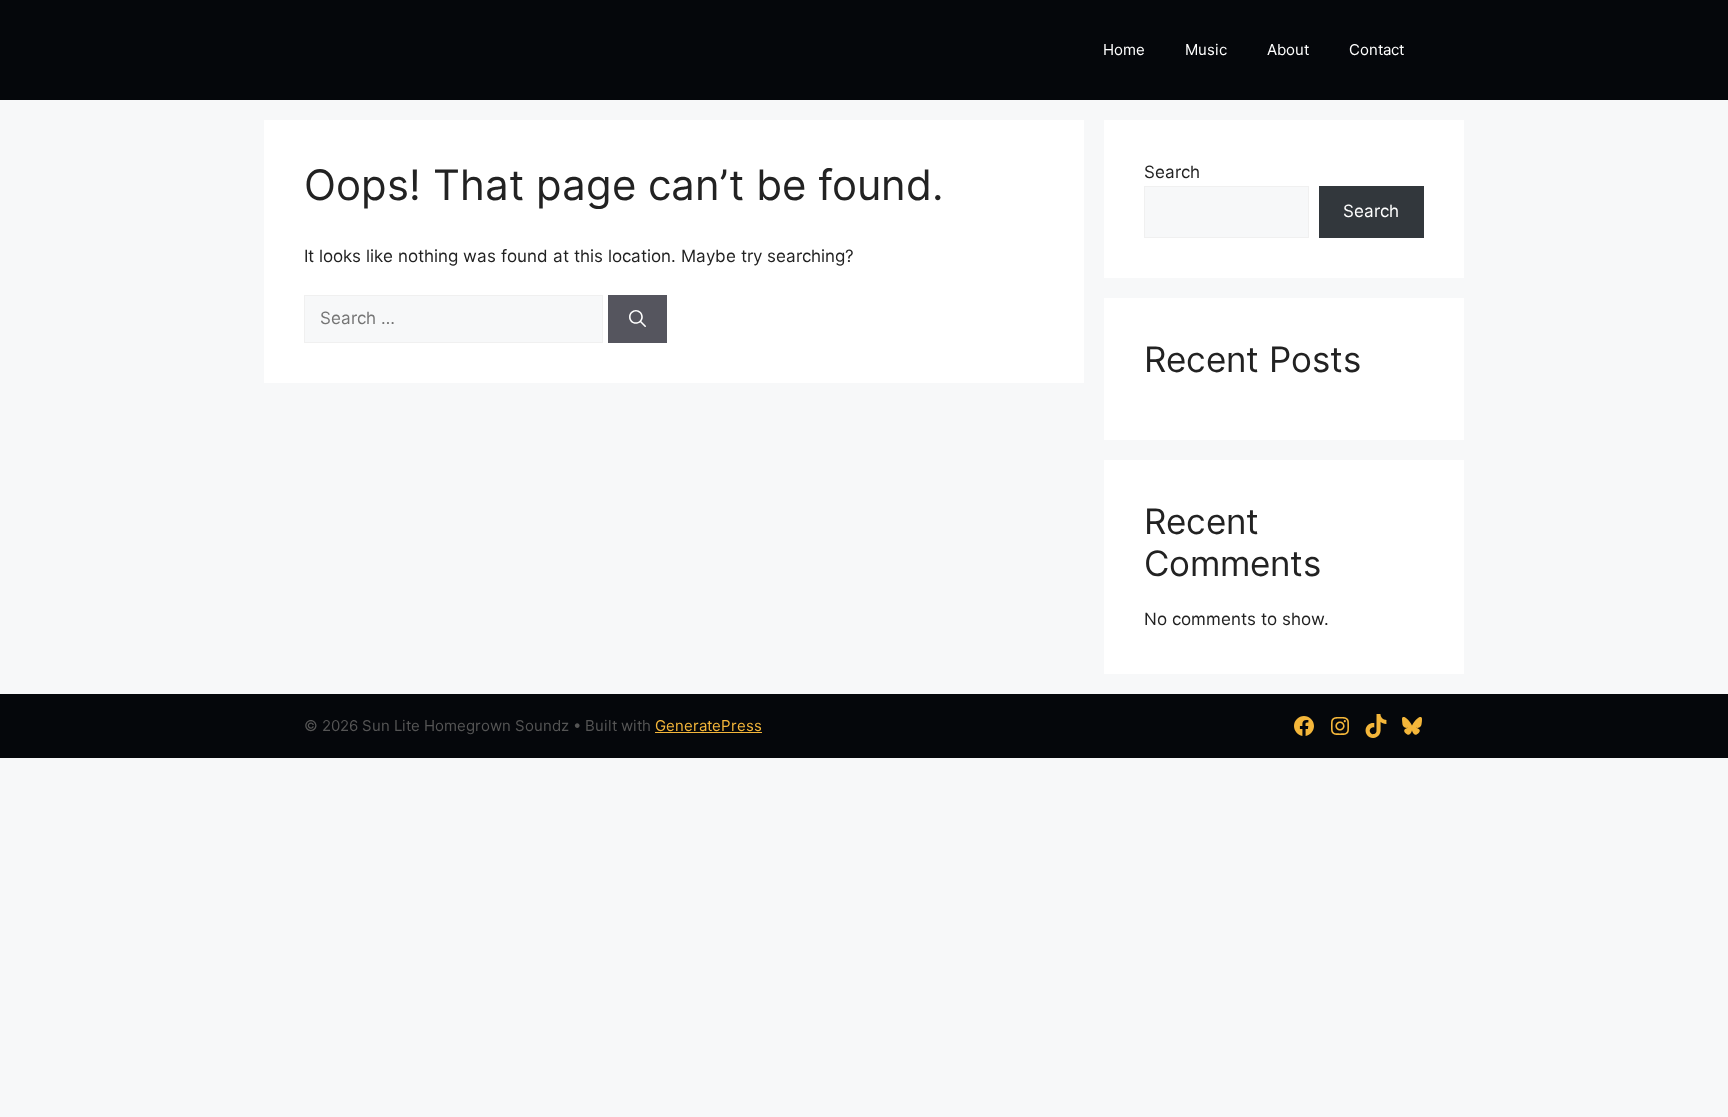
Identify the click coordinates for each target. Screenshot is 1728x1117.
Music (1206, 49)
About (1288, 49)
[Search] (637, 319)
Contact (1376, 49)
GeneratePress (708, 725)
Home (1124, 49)
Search (1172, 172)
